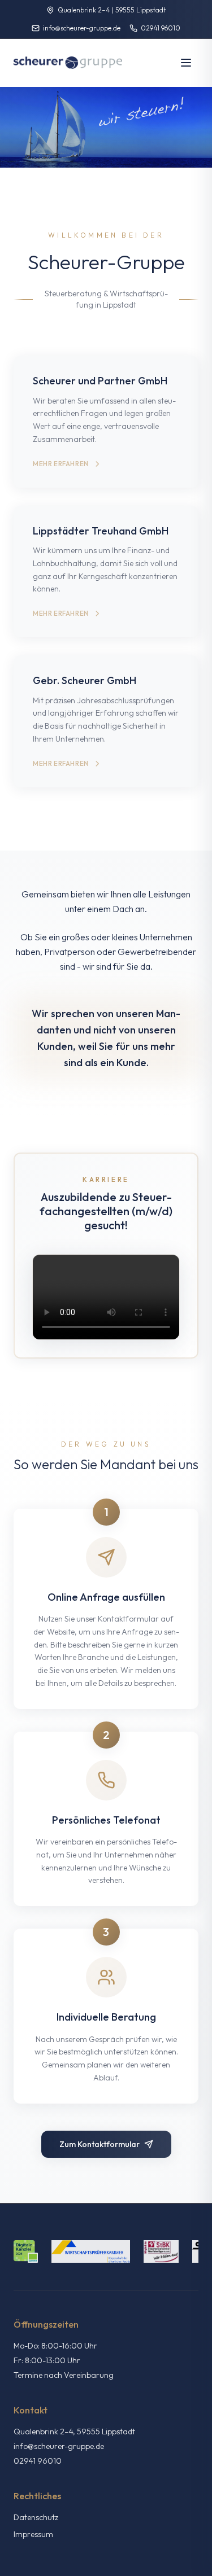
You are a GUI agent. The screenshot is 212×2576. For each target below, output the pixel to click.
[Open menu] (186, 63)
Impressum (33, 2534)
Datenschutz (36, 2517)
